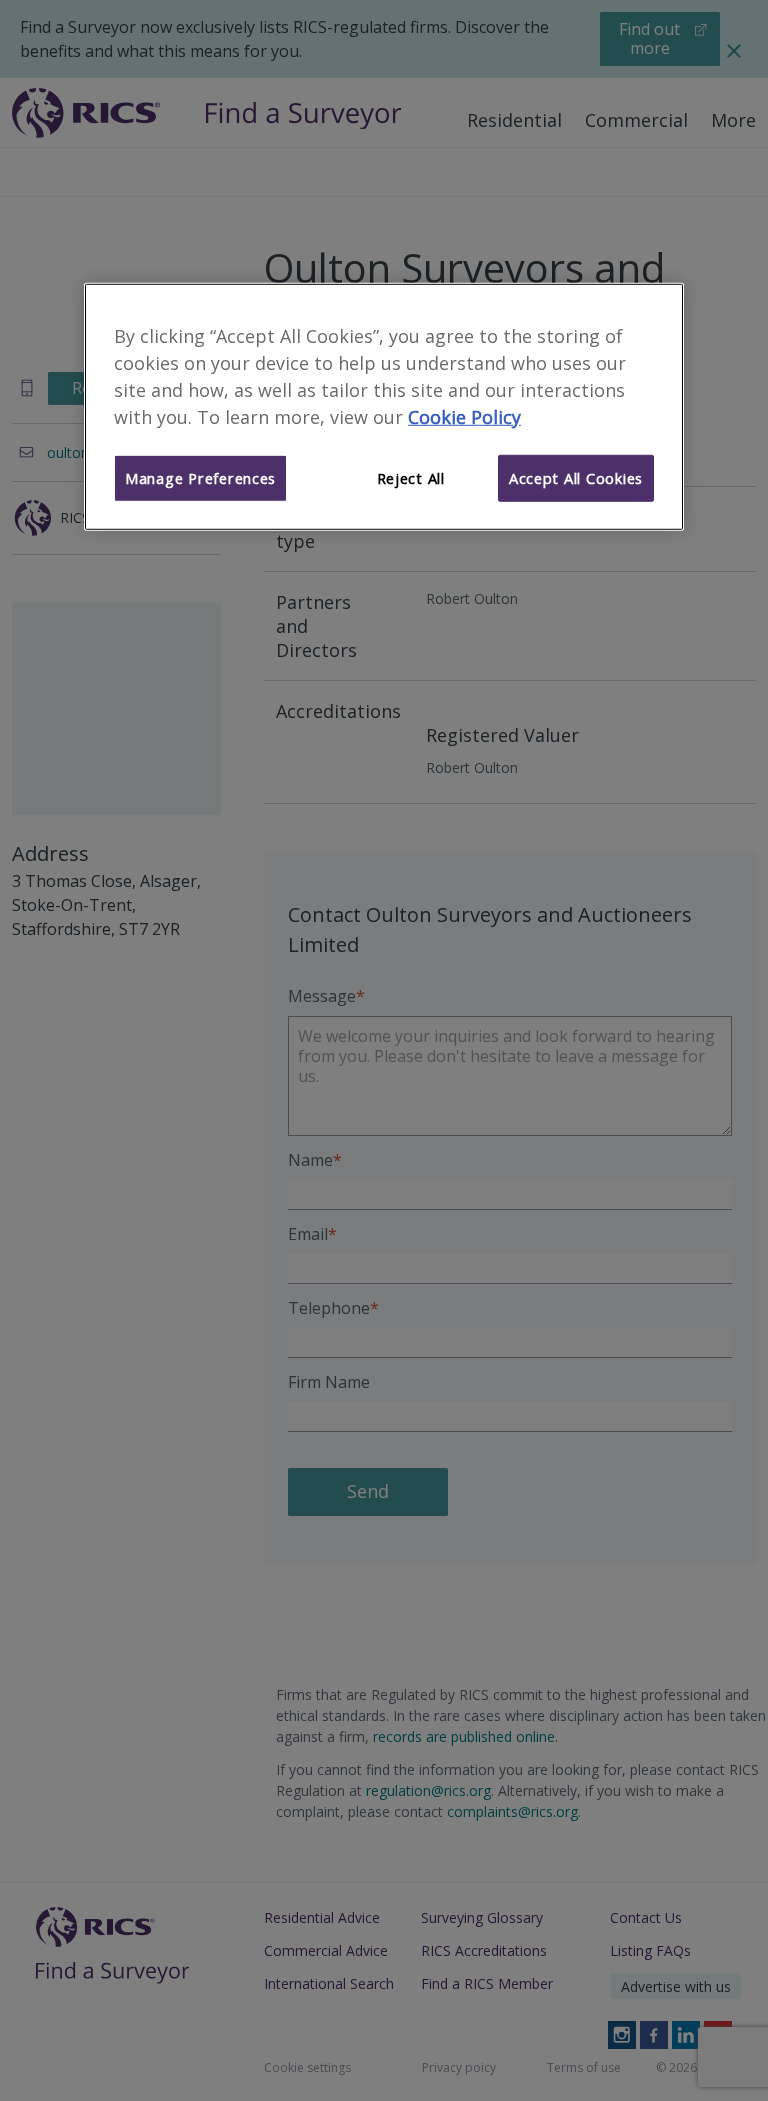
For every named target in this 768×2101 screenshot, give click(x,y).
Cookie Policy (464, 416)
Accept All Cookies (576, 478)
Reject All (411, 478)
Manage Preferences (200, 478)
